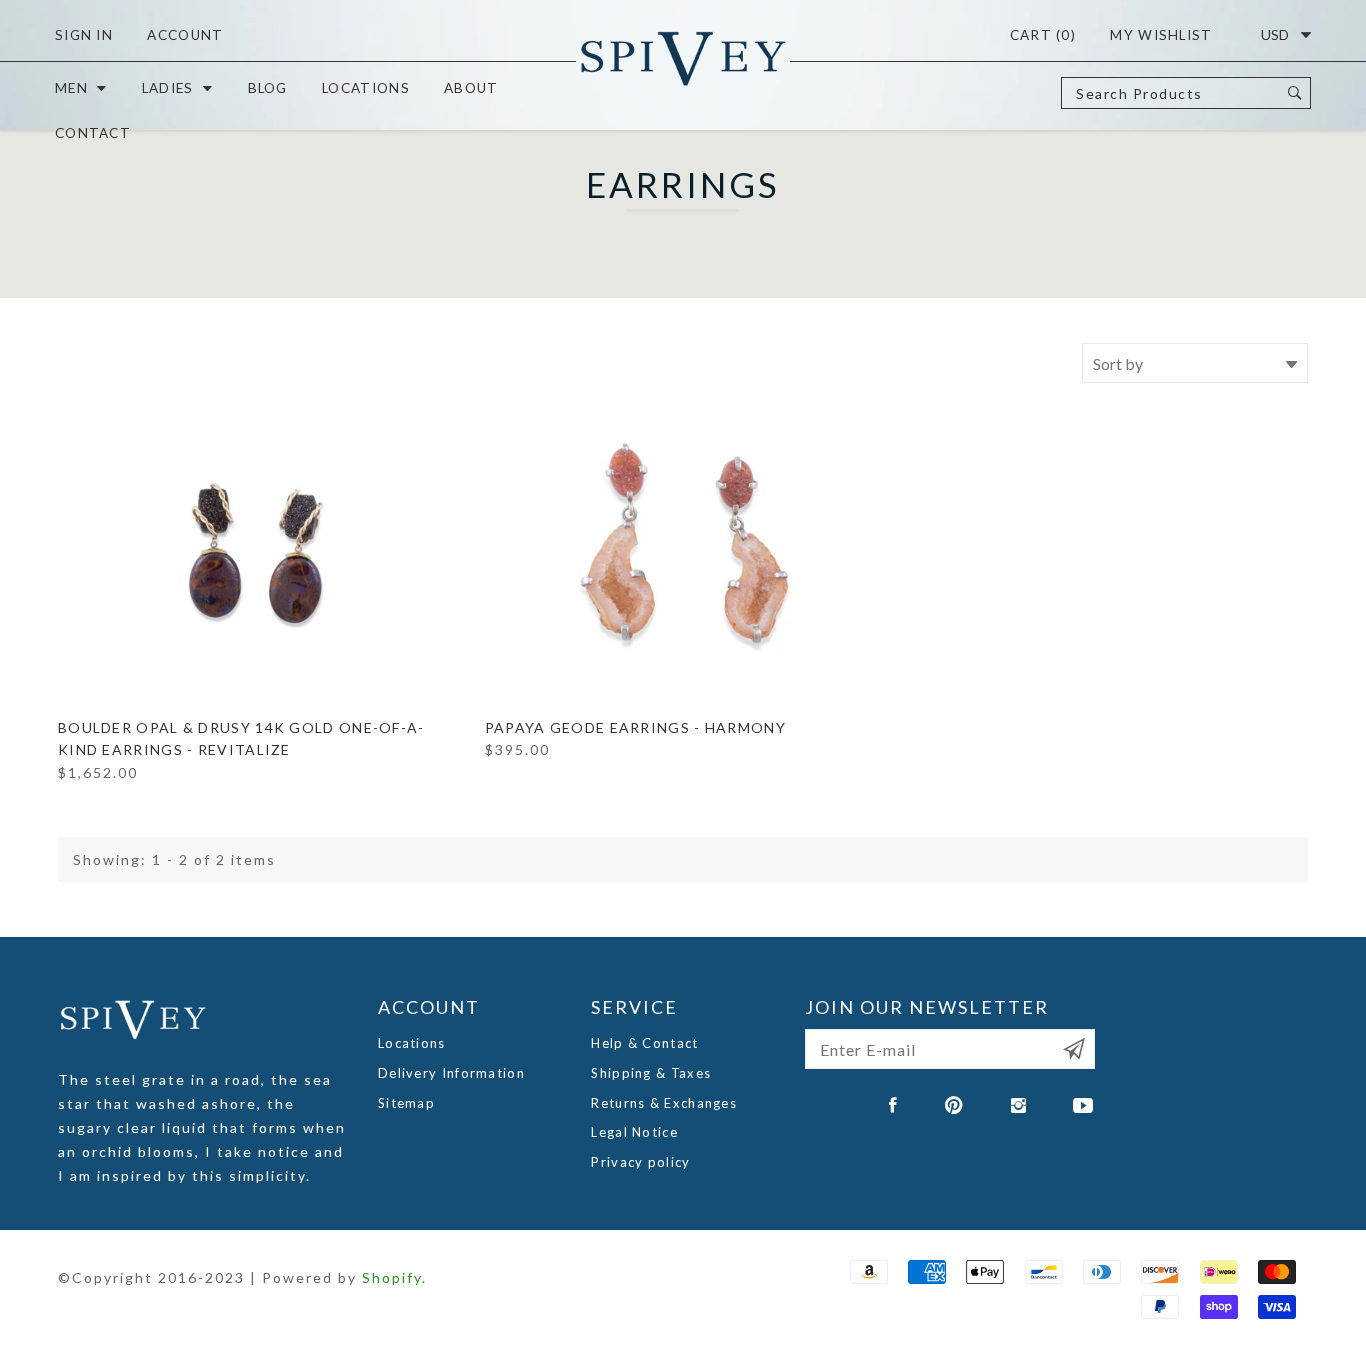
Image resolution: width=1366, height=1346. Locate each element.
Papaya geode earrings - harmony (635, 727)
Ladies (168, 88)
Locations (366, 88)
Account (185, 35)
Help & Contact (644, 1043)
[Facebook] (893, 1105)
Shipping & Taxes (651, 1073)
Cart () (1043, 35)
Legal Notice (634, 1132)
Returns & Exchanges (664, 1103)
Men (71, 88)
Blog (268, 88)
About (471, 88)
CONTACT (93, 133)
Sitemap (406, 1103)
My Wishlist (1161, 35)
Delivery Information (451, 1073)
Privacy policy (640, 1162)
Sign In (84, 35)
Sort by (1118, 363)
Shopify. (394, 1277)
